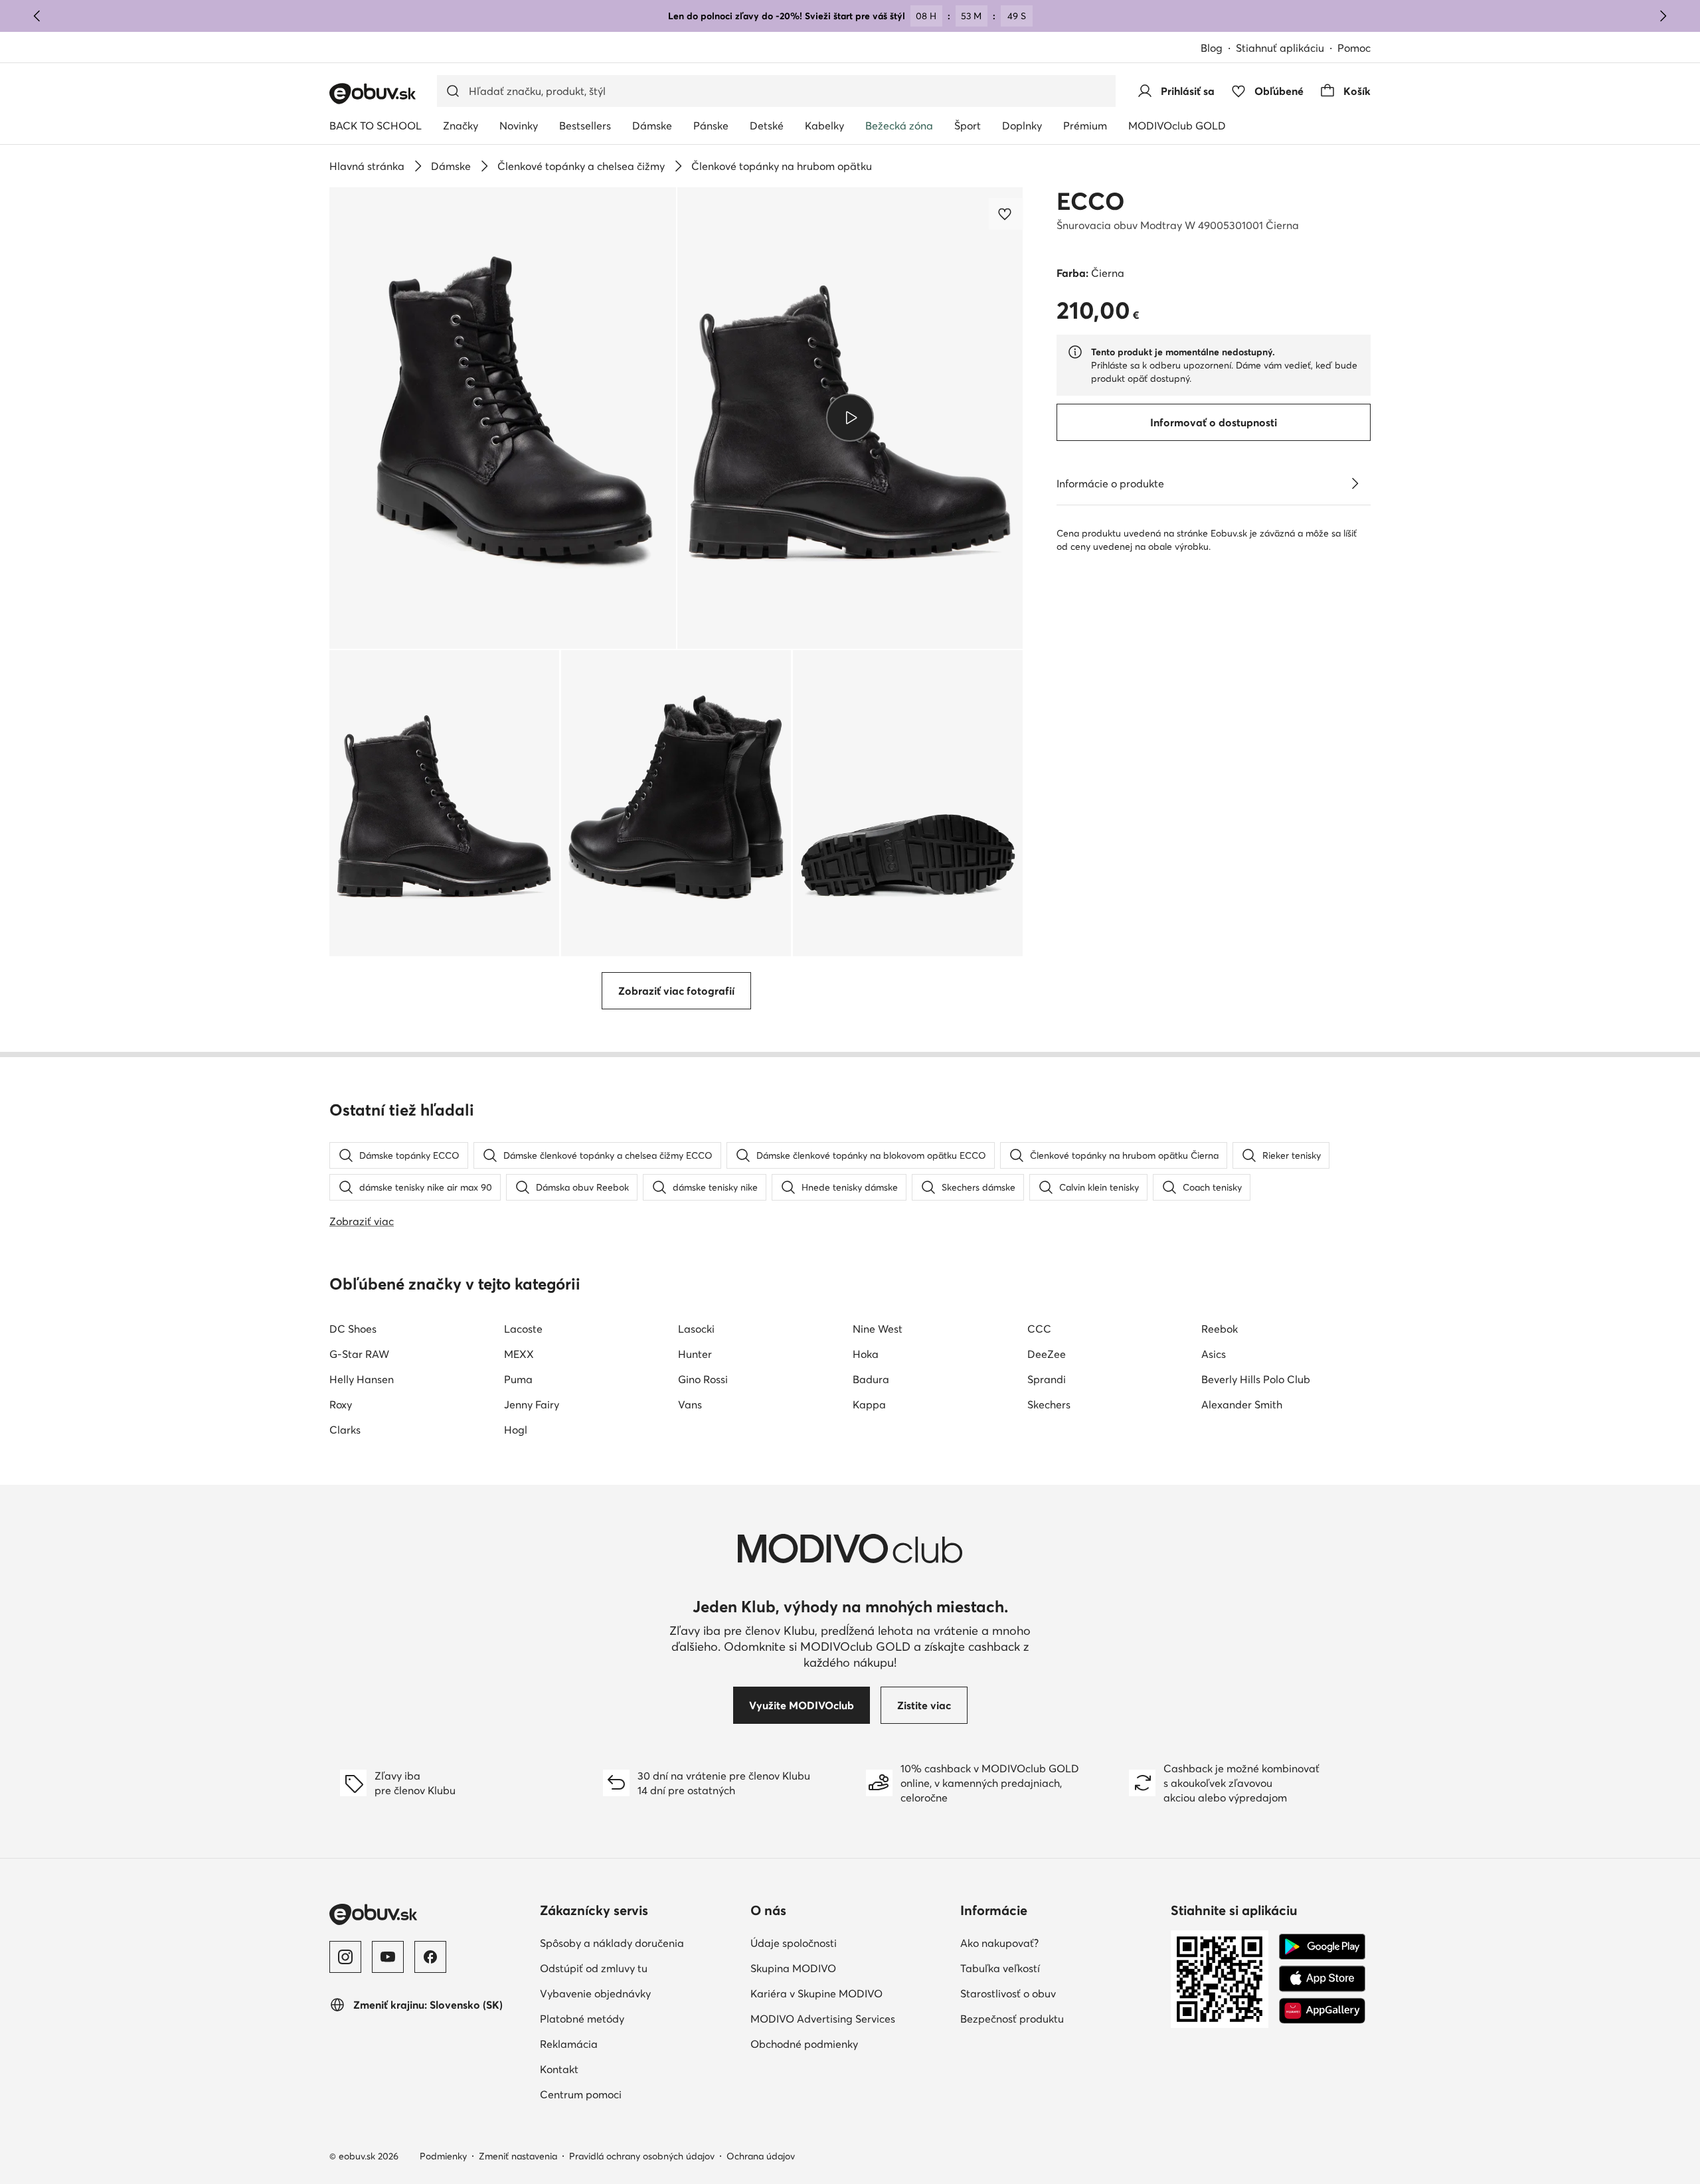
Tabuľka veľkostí (1000, 1968)
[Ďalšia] (1663, 16)
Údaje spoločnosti (794, 1943)
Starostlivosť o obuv (1008, 1993)
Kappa (869, 1404)
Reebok (1220, 1329)
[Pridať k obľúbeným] (1006, 214)
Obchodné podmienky (804, 2044)
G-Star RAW (359, 1354)
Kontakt (559, 2069)
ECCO (1090, 201)
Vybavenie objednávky (595, 1993)
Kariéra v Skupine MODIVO (816, 1993)
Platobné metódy (582, 2019)
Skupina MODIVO (793, 1968)
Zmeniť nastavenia (518, 2156)
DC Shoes (353, 1329)
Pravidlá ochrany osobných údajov (642, 2156)
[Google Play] (1322, 1947)
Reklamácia (569, 2044)
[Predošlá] (37, 16)
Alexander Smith (1242, 1404)
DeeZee (1047, 1354)
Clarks (345, 1430)
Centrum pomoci (581, 2094)
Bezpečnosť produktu (1012, 2019)
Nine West (878, 1329)
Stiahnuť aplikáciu (1280, 48)
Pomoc (1354, 48)
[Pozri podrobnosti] (1355, 483)
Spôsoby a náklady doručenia (612, 1943)
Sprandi (1047, 1379)
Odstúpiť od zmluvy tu (594, 1968)
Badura (871, 1379)
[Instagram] (345, 1957)
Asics (1214, 1354)
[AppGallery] (1322, 2011)
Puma (518, 1379)
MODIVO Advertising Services (823, 2019)
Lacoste (523, 1329)
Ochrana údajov (761, 2156)
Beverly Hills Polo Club (1256, 1379)
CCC (1039, 1329)
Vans (690, 1404)
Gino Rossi (703, 1379)
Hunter (695, 1354)
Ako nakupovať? (999, 1943)
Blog (1212, 48)
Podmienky (443, 2156)
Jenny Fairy (532, 1404)
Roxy (341, 1404)
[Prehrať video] (850, 418)
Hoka (866, 1354)
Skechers (1049, 1404)
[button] (503, 418)
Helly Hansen (362, 1379)
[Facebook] (430, 1957)
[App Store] (1322, 1979)
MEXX (519, 1354)
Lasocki (696, 1329)
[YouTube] (388, 1957)
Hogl (516, 1430)
